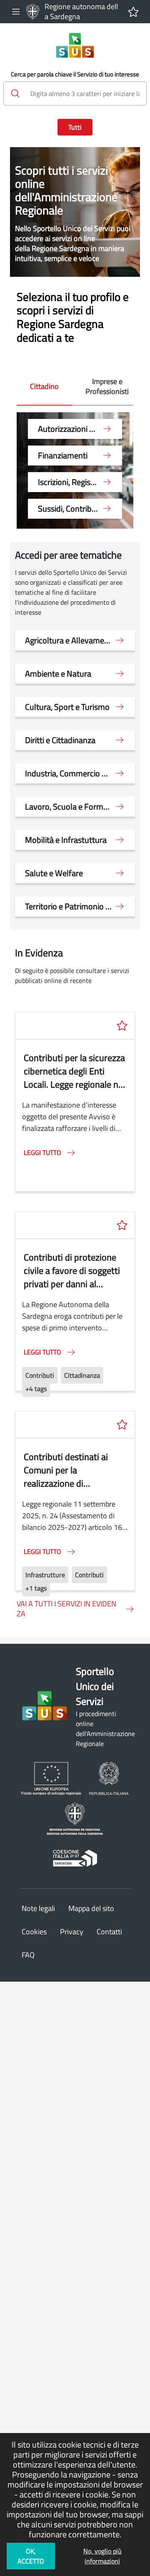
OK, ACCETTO (31, 2556)
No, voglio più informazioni (102, 2556)
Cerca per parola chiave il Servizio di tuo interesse (75, 74)
